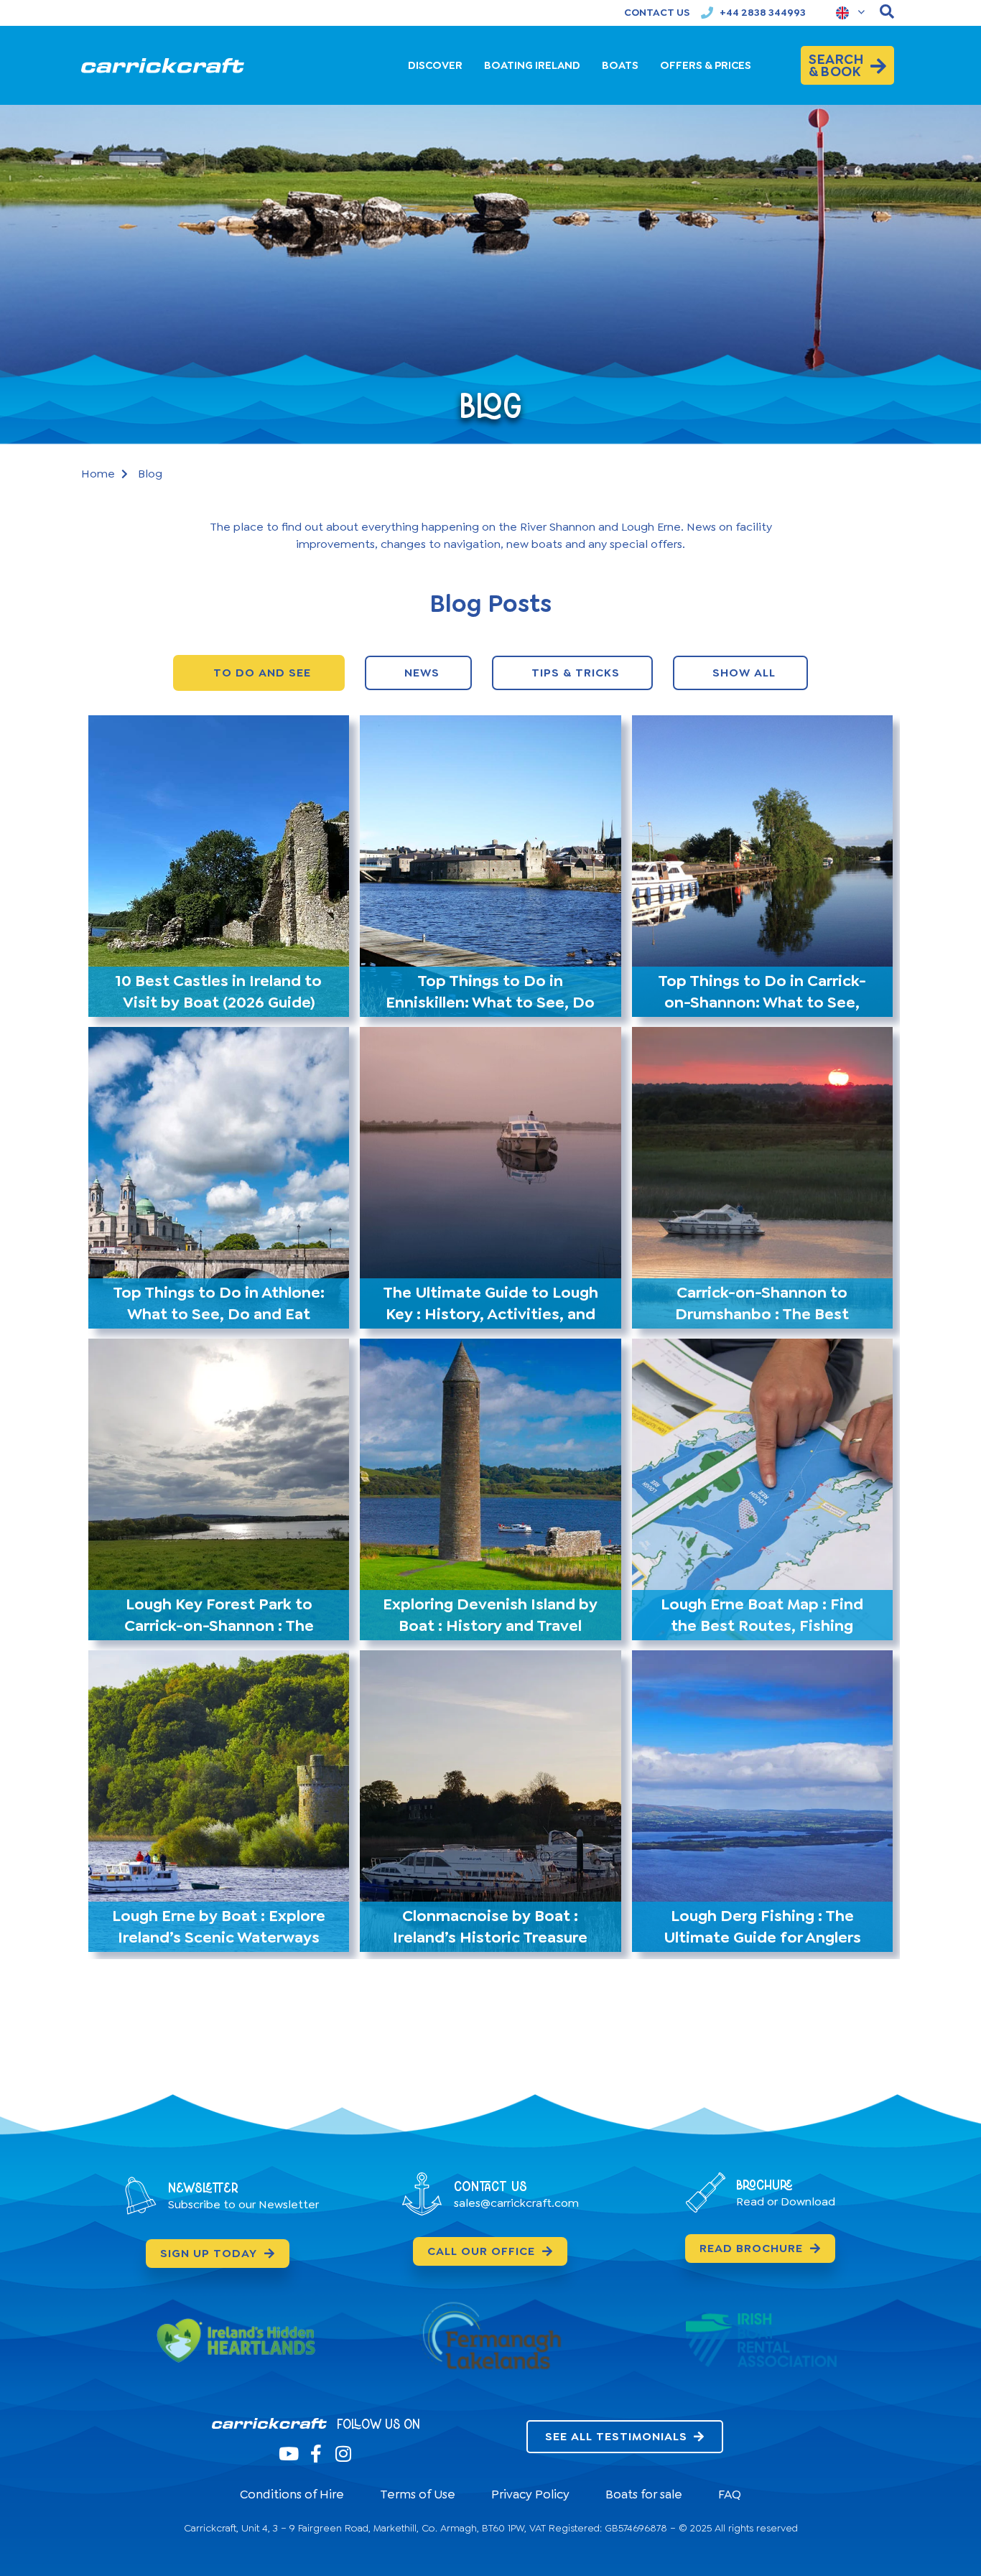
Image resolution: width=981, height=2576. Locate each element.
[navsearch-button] (887, 13)
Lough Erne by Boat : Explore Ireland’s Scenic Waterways (219, 1926)
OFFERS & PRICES (706, 65)
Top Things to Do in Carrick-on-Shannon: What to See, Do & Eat (762, 1002)
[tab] (259, 673)
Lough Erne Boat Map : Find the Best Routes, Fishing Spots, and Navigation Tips (762, 1626)
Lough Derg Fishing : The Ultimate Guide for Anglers (762, 1926)
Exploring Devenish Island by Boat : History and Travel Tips (490, 1626)
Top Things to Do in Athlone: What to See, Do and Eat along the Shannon (219, 1314)
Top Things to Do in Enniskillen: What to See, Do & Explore (490, 1002)
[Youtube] (288, 2454)
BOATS (620, 65)
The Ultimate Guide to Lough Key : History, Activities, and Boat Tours (490, 1314)
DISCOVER (435, 65)
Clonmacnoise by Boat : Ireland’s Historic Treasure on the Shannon (490, 1937)
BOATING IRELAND (532, 65)
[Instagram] (343, 2454)
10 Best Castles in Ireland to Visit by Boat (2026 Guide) (219, 991)
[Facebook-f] (316, 2454)
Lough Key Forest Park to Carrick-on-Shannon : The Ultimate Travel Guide (219, 1626)
